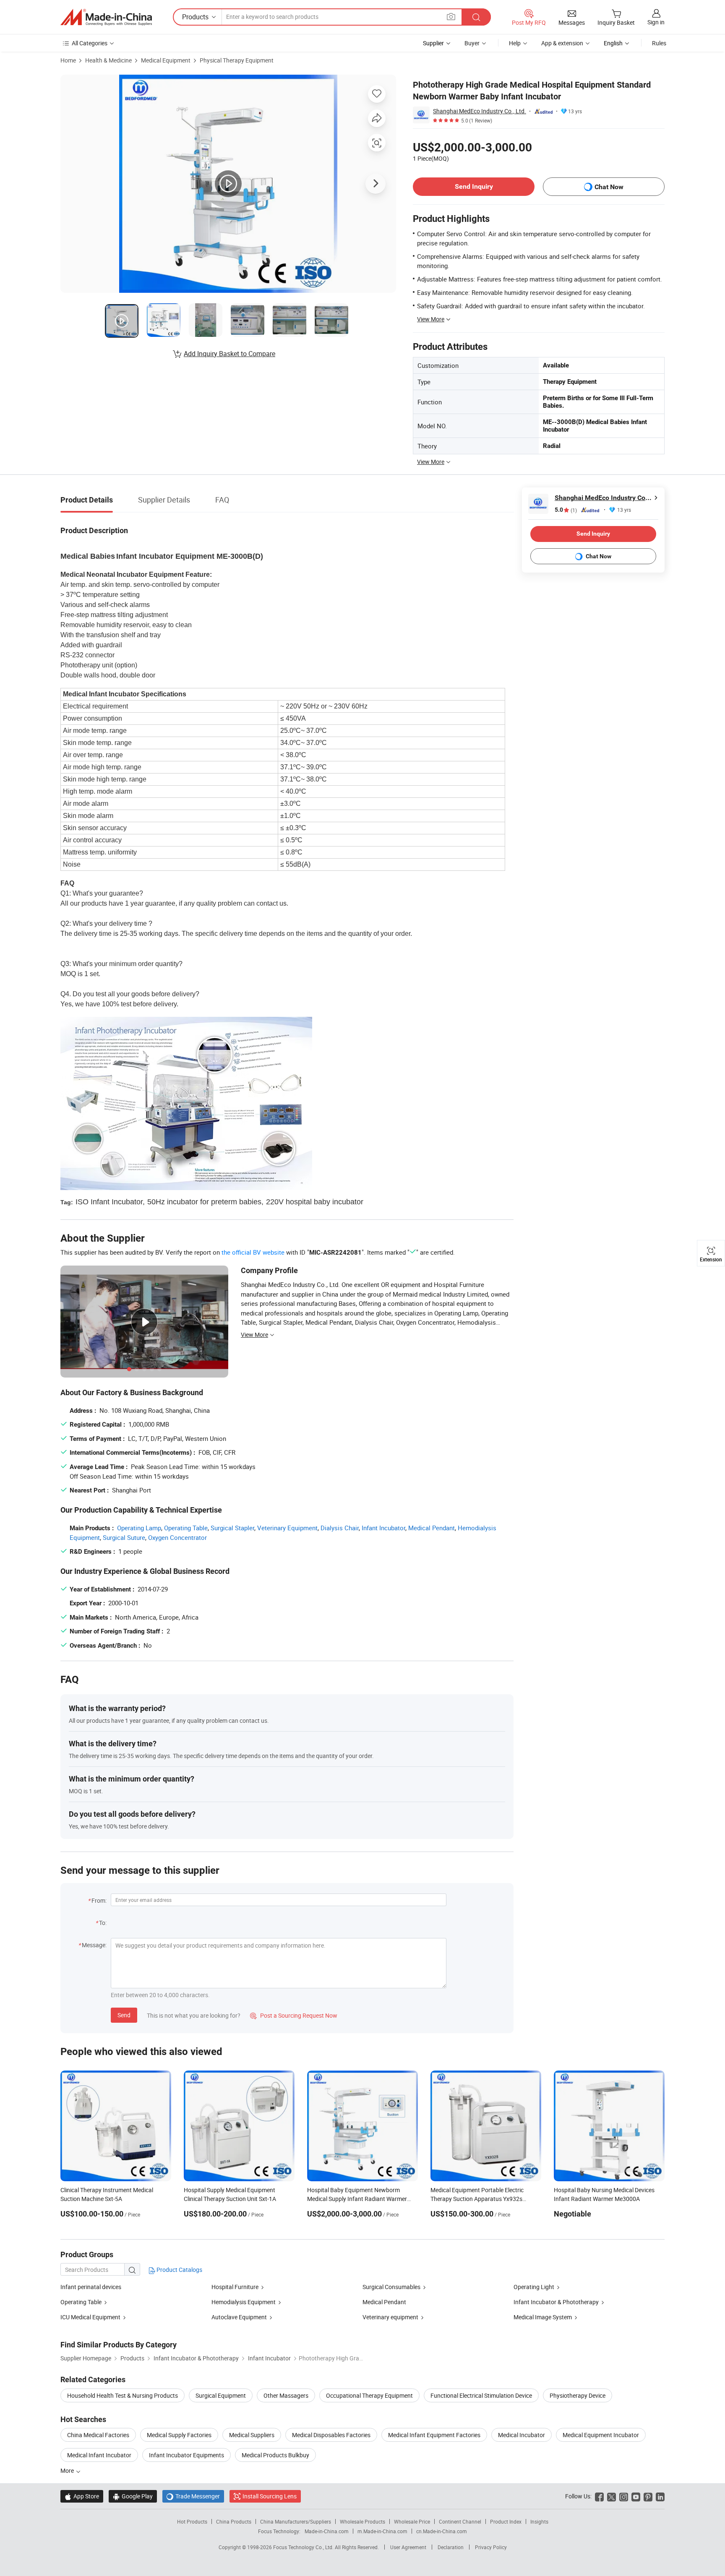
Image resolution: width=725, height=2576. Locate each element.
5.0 (566, 510)
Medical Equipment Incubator (601, 2435)
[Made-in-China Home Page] (106, 17)
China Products (234, 2521)
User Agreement (408, 2547)
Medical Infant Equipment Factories (434, 2435)
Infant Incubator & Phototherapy (557, 2302)
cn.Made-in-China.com (442, 2531)
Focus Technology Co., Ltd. (304, 2547)
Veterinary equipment (390, 2317)
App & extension (562, 43)
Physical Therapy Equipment (237, 60)
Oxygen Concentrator (177, 1537)
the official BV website (253, 1252)
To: (103, 1923)
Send (124, 2015)
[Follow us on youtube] (636, 2496)
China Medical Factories (98, 2435)
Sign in (656, 22)
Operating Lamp (139, 1528)
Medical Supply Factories (179, 2435)
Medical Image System (543, 2317)
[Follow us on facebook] (599, 2496)
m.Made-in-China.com (382, 2531)
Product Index (506, 2521)
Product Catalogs (179, 2270)
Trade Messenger (193, 2496)
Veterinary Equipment (287, 1528)
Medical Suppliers (252, 2435)
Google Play (133, 2496)
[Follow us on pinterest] (648, 2496)
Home (68, 60)
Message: (94, 1945)
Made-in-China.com (327, 2531)
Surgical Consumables (391, 2287)
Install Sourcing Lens (270, 2496)
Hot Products (192, 2521)
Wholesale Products (362, 2521)
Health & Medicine (108, 60)
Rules (659, 43)
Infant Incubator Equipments (186, 2455)
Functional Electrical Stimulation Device (481, 2395)
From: (99, 1900)
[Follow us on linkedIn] (660, 2496)
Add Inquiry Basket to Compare (229, 354)
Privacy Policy (491, 2547)
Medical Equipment (166, 60)
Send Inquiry (474, 186)
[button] (451, 17)
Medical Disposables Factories (331, 2435)
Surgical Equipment (221, 2395)
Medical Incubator (522, 2435)
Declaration (451, 2547)
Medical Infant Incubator (99, 2455)
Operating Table (186, 1528)
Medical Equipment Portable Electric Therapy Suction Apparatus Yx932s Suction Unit (477, 2199)
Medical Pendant (432, 1528)
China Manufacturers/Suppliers (296, 2521)
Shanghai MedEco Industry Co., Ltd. (480, 111)
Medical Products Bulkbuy (275, 2455)
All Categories (90, 43)
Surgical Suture (124, 1537)
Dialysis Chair (340, 1528)
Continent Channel (460, 2521)
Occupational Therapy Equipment (369, 2395)
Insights (539, 2521)
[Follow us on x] (612, 2496)
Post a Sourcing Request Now (294, 2015)
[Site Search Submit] (476, 17)
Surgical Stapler (232, 1528)
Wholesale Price (412, 2521)
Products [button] (195, 17)
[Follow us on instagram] (624, 2496)
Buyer (472, 43)
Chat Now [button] (609, 187)
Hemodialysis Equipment (244, 2302)
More (68, 2471)
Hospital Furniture (235, 2287)
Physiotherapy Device (578, 2395)
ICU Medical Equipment (91, 2317)
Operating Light (534, 2287)
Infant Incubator (383, 1528)
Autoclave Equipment (239, 2317)
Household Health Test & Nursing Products (123, 2395)
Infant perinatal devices (91, 2287)
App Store (82, 2496)
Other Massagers (286, 2395)
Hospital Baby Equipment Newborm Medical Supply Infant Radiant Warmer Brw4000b (357, 2199)
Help (515, 43)
